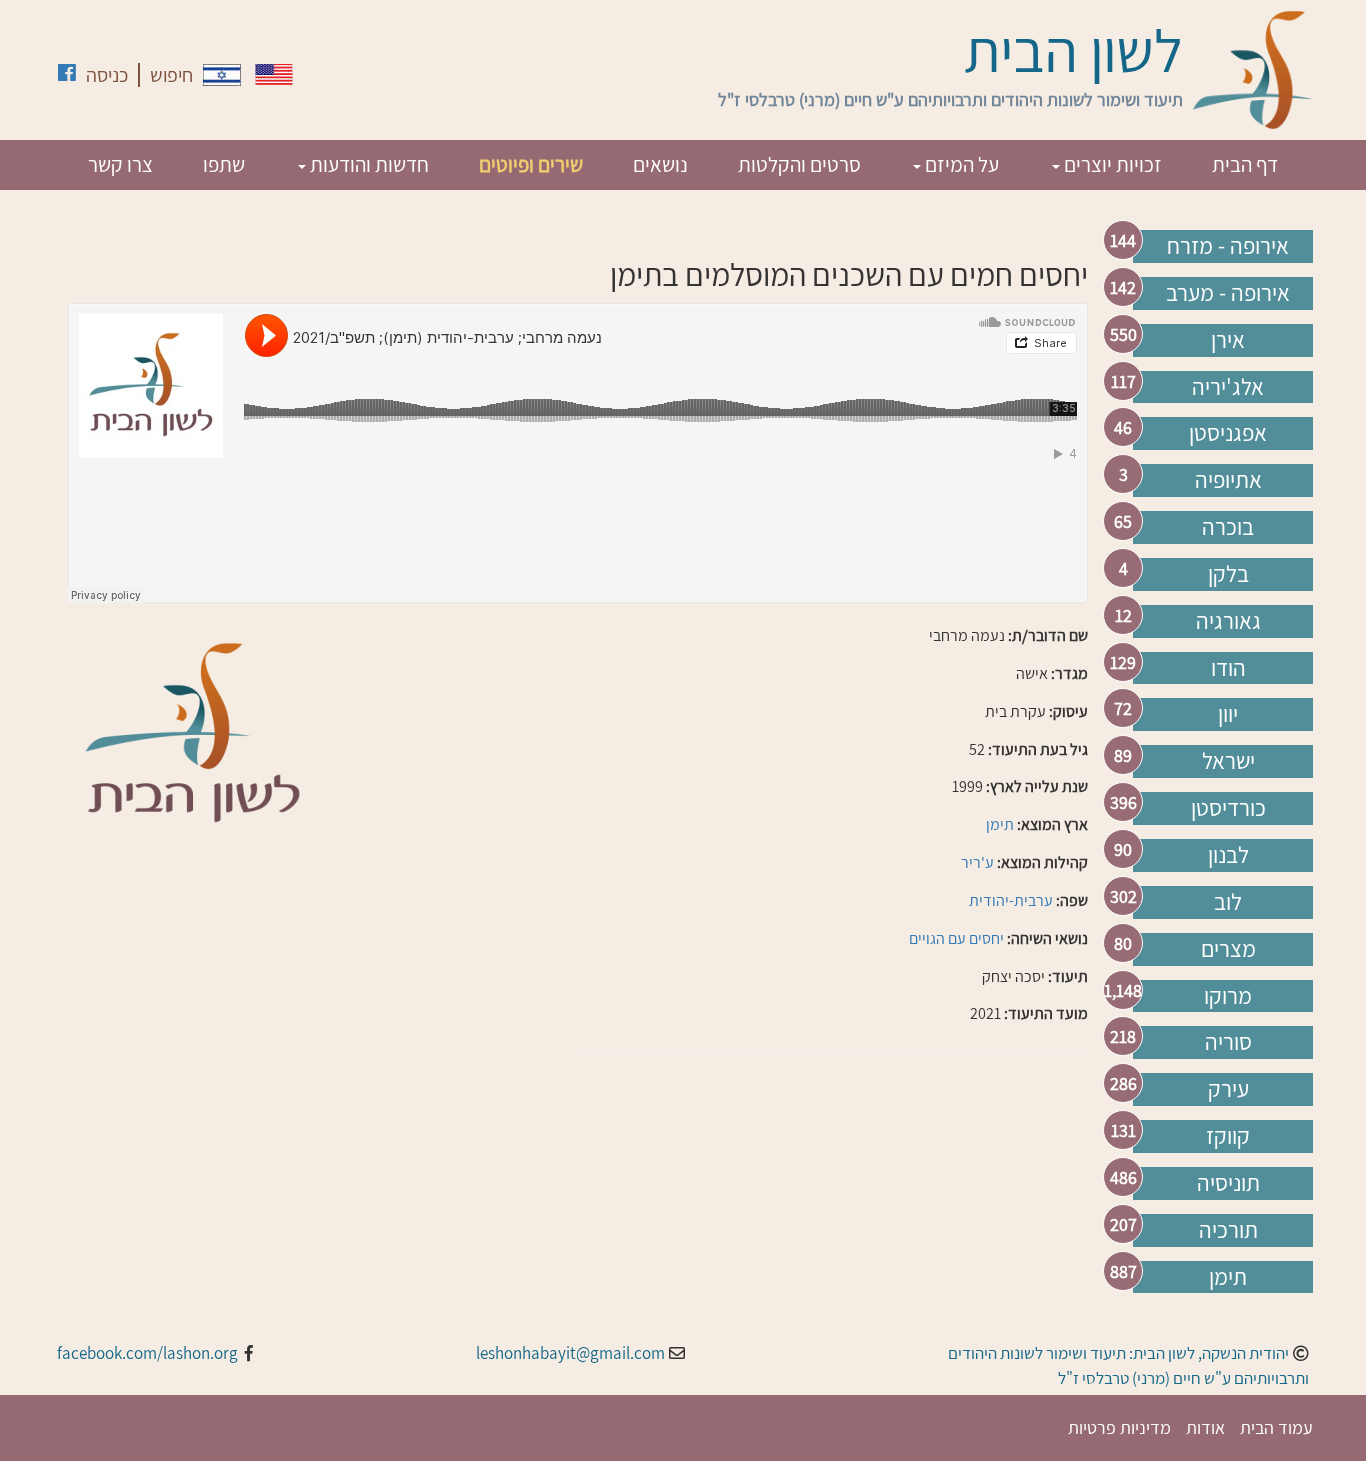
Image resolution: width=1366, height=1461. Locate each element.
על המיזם (960, 164)
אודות (1205, 1427)
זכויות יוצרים (1111, 164)
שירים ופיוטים (531, 164)
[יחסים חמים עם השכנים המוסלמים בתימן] (222, 75)
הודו (1228, 668)
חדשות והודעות (367, 164)
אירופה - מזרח (1228, 246)
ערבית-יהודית (1011, 900)
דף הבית (1245, 164)
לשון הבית (1073, 50)
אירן (1228, 340)
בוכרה (1228, 527)
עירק (1228, 1089)
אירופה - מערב (1228, 293)
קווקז (1228, 1136)
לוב (1228, 902)
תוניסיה (1228, 1183)
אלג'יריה (1228, 387)
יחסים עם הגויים (956, 938)
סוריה (1228, 1042)
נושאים (660, 164)
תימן (1228, 1277)
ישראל (1228, 761)
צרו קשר (120, 164)
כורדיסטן (1228, 808)
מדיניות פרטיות (1119, 1427)
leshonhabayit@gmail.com (570, 1353)
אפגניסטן (1228, 433)
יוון (1228, 714)
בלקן (1228, 574)
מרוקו (1228, 996)
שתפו (224, 164)
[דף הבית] (1253, 70)
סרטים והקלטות (799, 164)
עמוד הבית (1276, 1427)
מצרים (1228, 949)
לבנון (1228, 855)
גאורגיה (1228, 621)
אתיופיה (1228, 480)
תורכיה (1228, 1230)
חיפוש (171, 75)
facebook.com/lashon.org (147, 1353)
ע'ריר (977, 862)
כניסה (107, 75)
